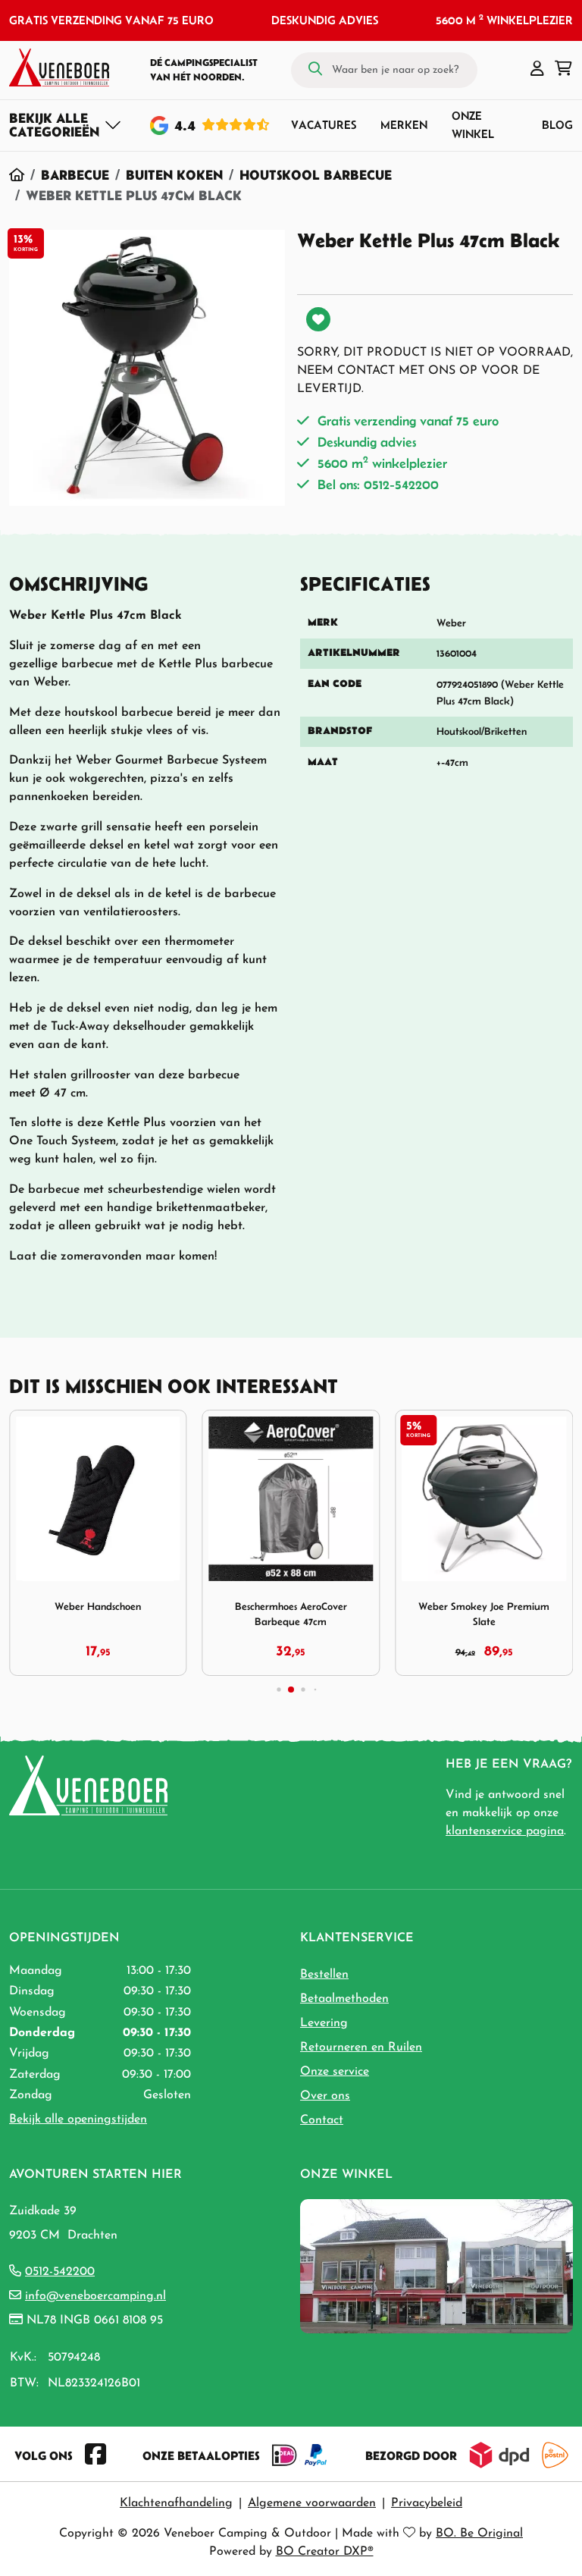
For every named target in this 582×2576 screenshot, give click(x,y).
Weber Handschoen (98, 1606)
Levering (324, 2023)
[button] (537, 70)
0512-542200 (60, 2272)
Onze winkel (473, 125)
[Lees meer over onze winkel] (436, 2265)
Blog (557, 125)
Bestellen (324, 1975)
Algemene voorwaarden (312, 2503)
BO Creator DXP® (325, 2552)
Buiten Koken (174, 175)
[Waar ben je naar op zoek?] (315, 70)
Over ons (325, 2096)
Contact (322, 2120)
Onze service (335, 2072)
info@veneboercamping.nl (95, 2296)
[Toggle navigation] (66, 125)
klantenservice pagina (505, 1831)
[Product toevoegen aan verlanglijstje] (318, 319)
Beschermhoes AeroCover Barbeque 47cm (291, 1614)
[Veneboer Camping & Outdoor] (59, 67)
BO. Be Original (479, 2534)
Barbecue (75, 175)
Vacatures (324, 125)
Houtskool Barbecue (316, 175)
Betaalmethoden (344, 1999)
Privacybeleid (427, 2503)
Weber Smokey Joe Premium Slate (484, 1614)
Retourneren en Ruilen (361, 2047)
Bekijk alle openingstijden (78, 2119)
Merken (404, 125)
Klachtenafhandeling (176, 2503)
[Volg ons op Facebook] (95, 2455)
